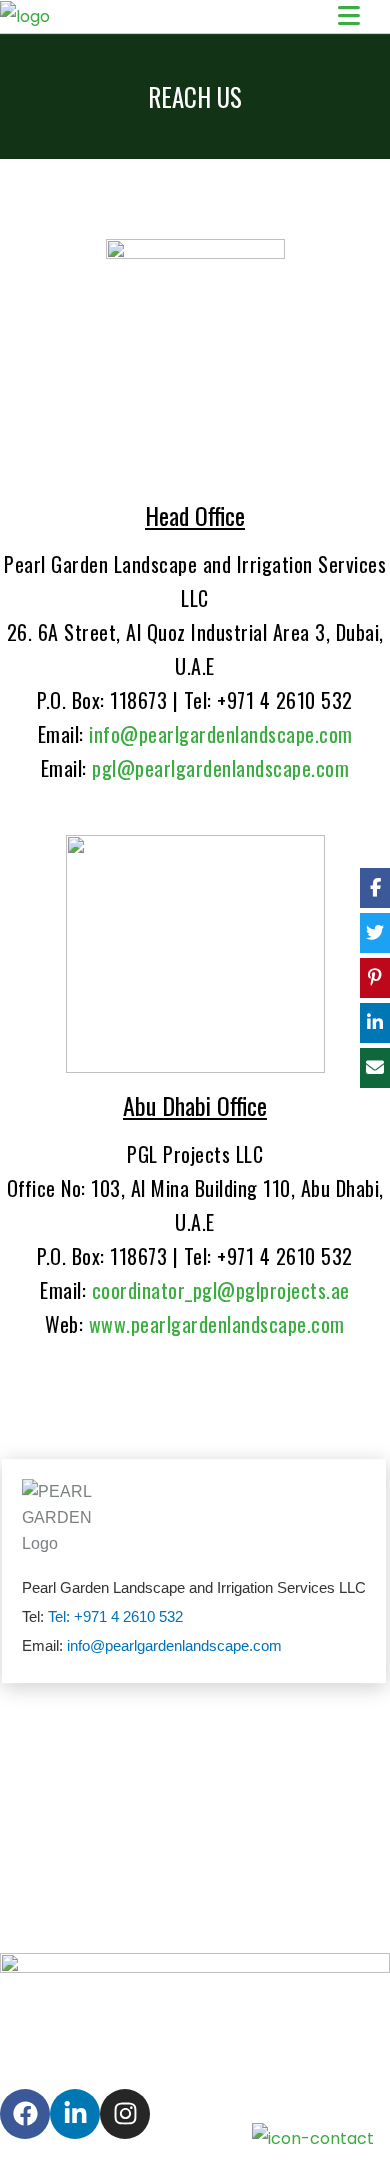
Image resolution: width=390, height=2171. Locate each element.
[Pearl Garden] (25, 16)
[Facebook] (25, 2114)
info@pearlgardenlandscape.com (221, 734)
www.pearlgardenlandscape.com (217, 1324)
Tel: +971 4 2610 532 (115, 1616)
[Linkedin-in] (75, 2114)
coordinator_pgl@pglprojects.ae (221, 1290)
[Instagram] (125, 2114)
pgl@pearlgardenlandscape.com (220, 768)
